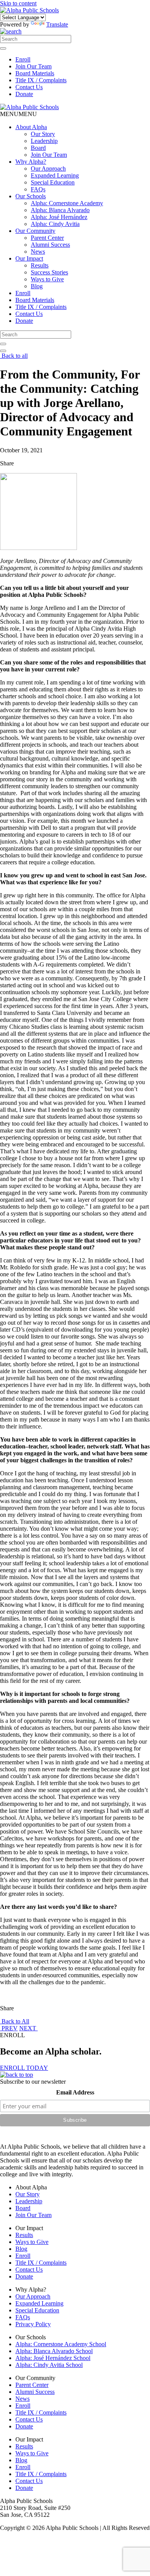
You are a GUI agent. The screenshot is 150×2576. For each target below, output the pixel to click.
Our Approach (48, 169)
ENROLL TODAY (24, 2068)
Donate (24, 94)
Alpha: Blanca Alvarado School (54, 2351)
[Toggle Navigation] (3, 351)
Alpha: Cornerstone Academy (67, 203)
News (38, 252)
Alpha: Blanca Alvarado (60, 210)
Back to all (14, 356)
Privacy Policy (33, 2324)
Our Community (35, 231)
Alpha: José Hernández (59, 217)
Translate (57, 24)
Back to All (15, 2021)
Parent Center (47, 238)
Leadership (44, 141)
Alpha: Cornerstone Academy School (61, 2344)
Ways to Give (47, 279)
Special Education (53, 182)
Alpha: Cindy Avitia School (49, 2365)
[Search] (3, 48)
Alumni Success (50, 245)
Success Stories (49, 272)
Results (40, 265)
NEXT (28, 2028)
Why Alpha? (31, 162)
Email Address (75, 2092)
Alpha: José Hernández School (53, 2358)
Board (38, 148)
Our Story (43, 134)
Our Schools (31, 196)
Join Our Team (33, 66)
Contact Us (29, 87)
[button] (18, 114)
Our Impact (29, 258)
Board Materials (35, 73)
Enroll (23, 59)
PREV (9, 2028)
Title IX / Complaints (41, 80)
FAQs (38, 189)
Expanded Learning (55, 175)
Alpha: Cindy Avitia (55, 224)
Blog (37, 286)
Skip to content (18, 3)
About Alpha (31, 127)
